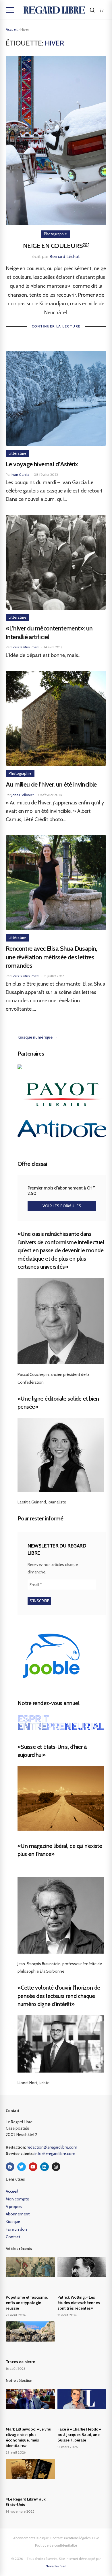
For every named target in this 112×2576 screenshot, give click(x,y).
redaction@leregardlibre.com (52, 2147)
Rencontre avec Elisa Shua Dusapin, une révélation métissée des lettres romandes (52, 957)
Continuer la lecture (56, 326)
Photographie (55, 234)
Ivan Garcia (20, 475)
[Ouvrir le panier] (101, 10)
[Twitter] (22, 2167)
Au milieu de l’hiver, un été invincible (51, 784)
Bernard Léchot (65, 256)
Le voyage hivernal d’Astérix (42, 464)
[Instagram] (56, 2167)
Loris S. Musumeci (25, 647)
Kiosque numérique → (37, 1037)
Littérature (18, 453)
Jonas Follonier (23, 795)
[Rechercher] (92, 10)
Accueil (12, 29)
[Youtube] (33, 2167)
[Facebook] (10, 2167)
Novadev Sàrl (56, 2566)
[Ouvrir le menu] (10, 10)
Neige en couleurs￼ (56, 246)
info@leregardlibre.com (55, 2153)
